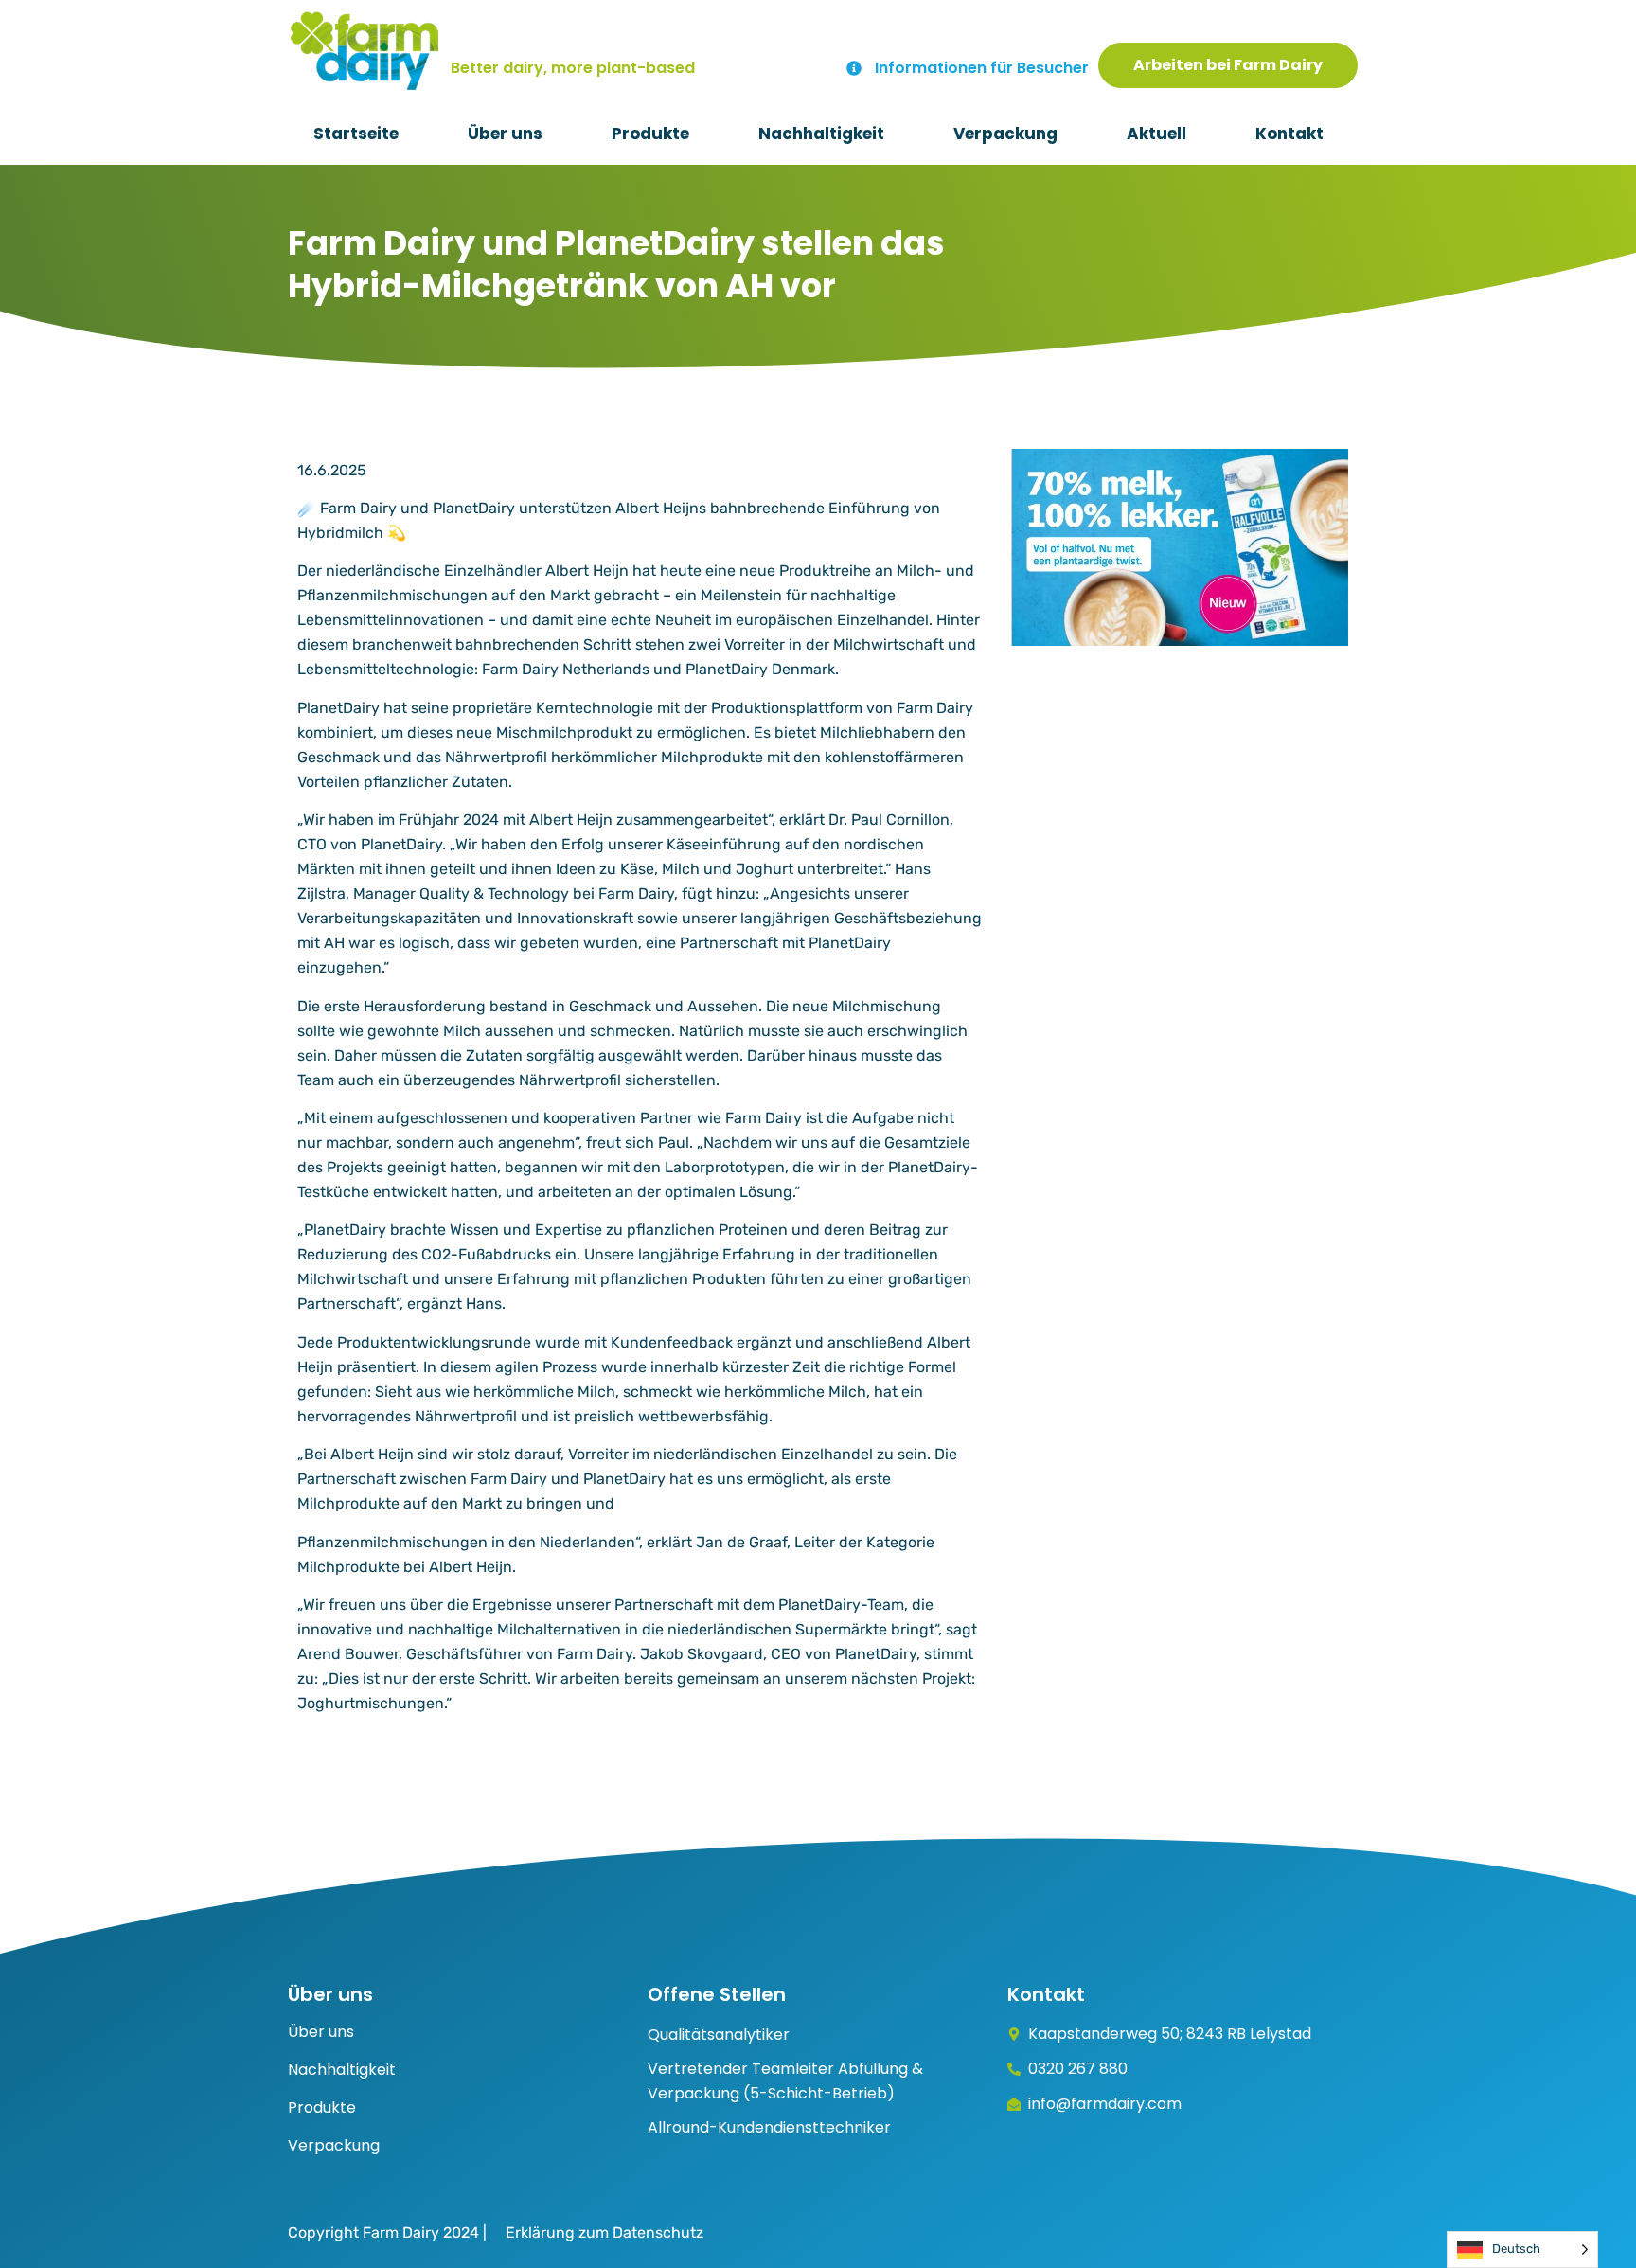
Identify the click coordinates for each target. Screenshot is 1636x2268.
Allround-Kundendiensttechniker (769, 2127)
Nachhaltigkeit (821, 134)
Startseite (356, 134)
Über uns (505, 134)
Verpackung (1005, 134)
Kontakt (1289, 134)
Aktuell (1156, 134)
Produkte (650, 134)
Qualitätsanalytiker (719, 2035)
